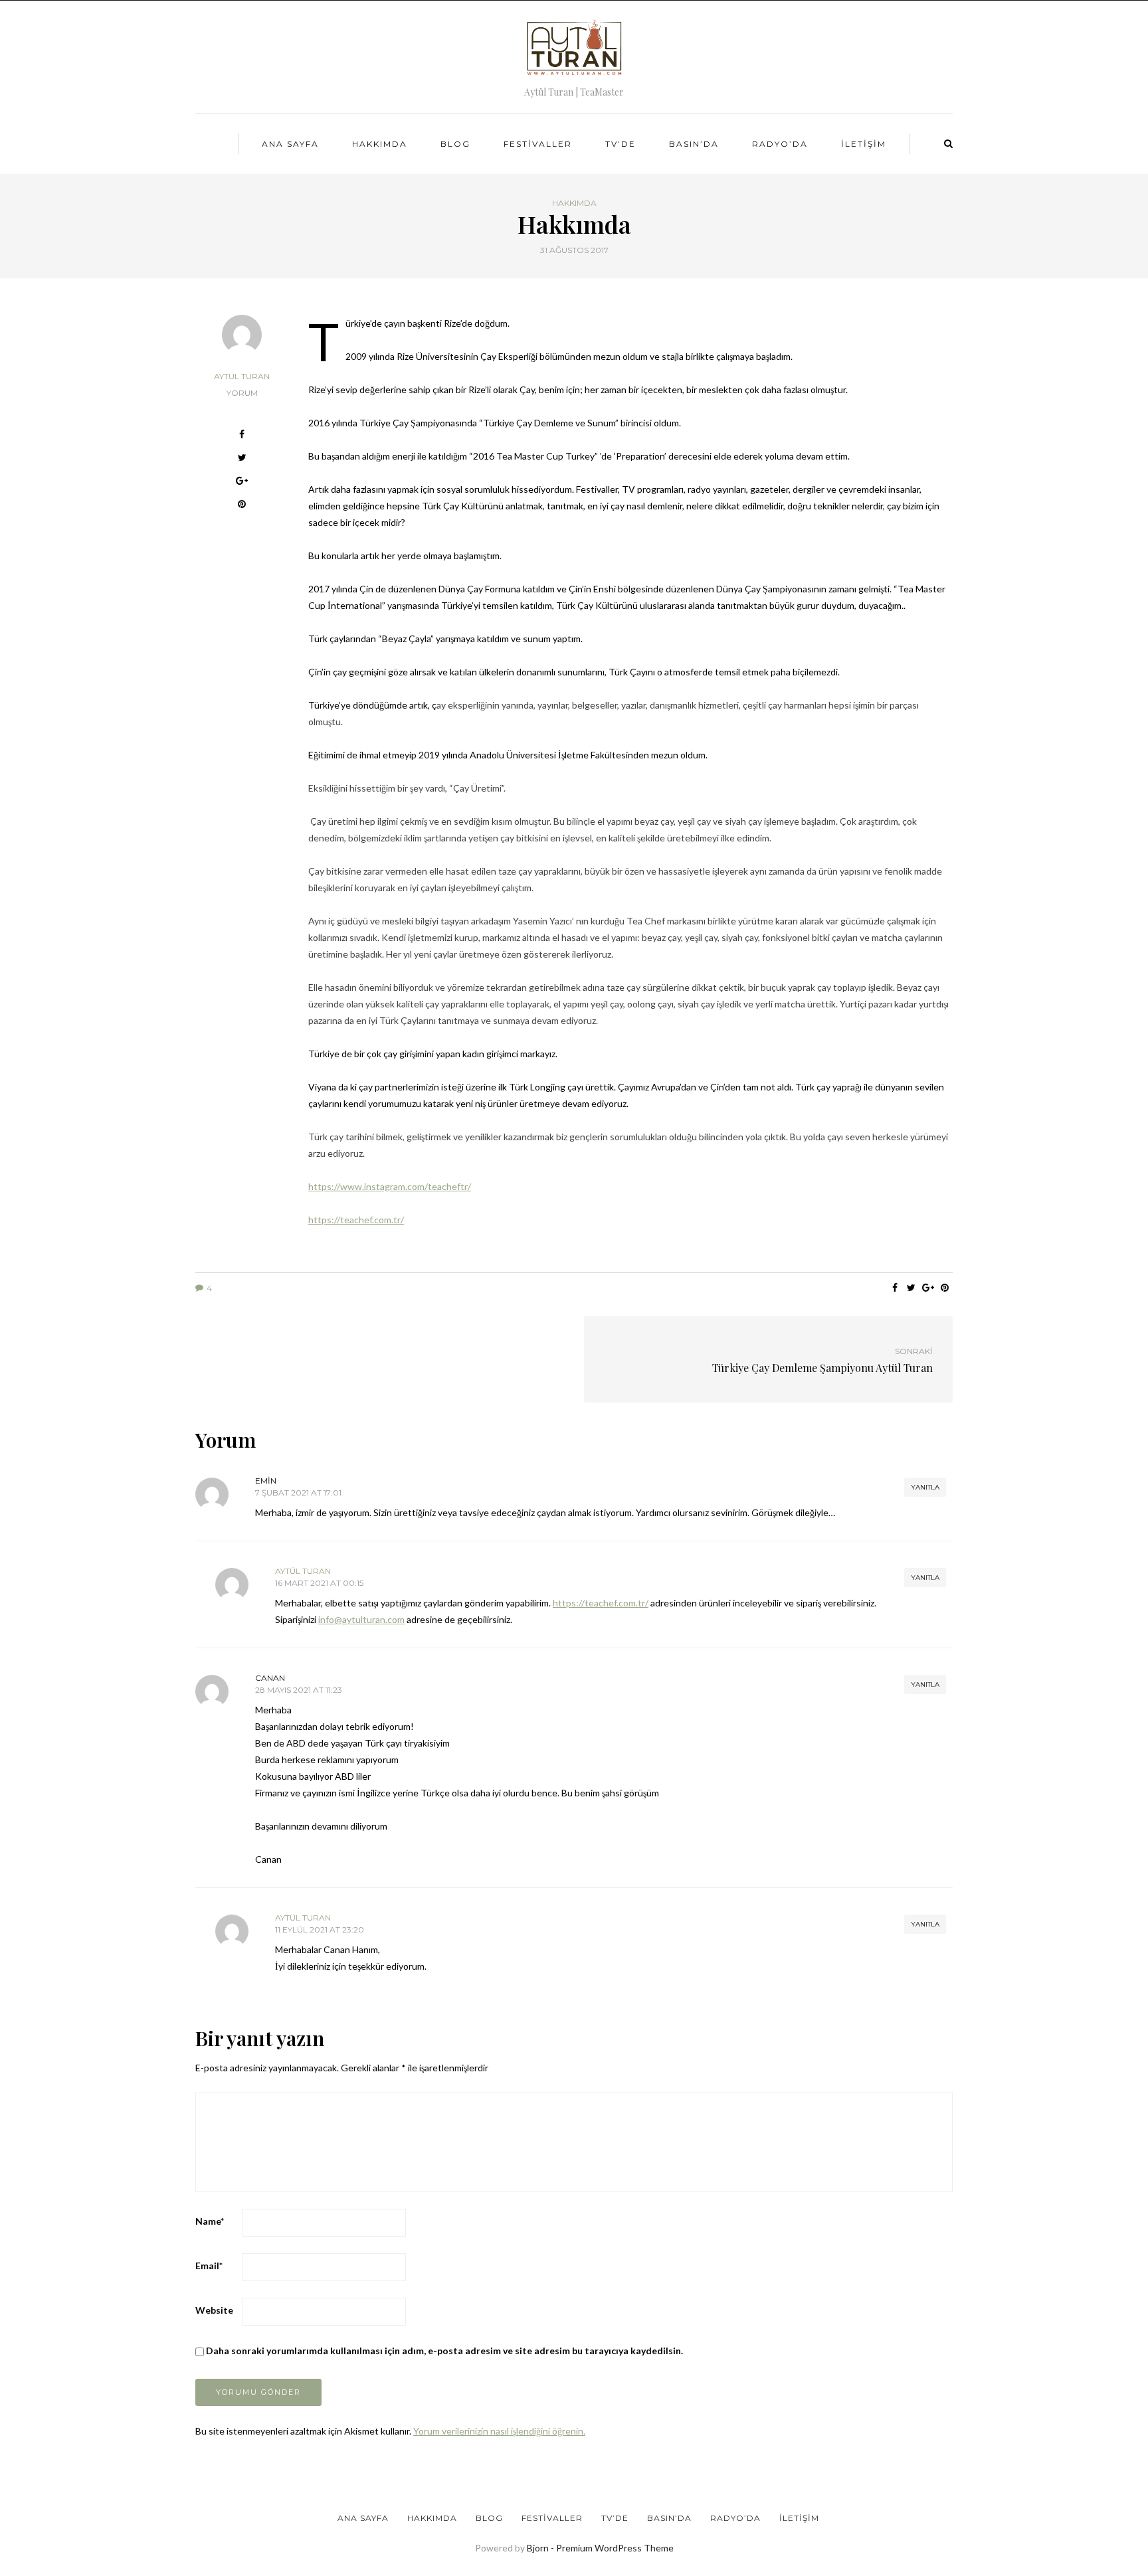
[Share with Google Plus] (242, 482)
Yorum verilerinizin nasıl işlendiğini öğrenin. (499, 2431)
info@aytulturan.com (361, 1619)
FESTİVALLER (538, 144)
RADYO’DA (780, 144)
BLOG (455, 144)
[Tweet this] (242, 459)
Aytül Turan (242, 376)
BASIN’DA (694, 144)
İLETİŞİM (864, 144)
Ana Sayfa (290, 144)
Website (214, 2310)
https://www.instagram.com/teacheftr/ (390, 1186)
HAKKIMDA (380, 144)
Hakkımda (574, 203)
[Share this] (242, 436)
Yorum (242, 393)
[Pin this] (242, 506)
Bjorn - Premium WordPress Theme (600, 2548)
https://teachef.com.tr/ (356, 1220)
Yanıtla (925, 1487)
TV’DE (621, 144)
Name (210, 2221)
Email (209, 2266)
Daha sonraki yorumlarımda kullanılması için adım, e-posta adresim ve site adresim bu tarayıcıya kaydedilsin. (444, 2351)
